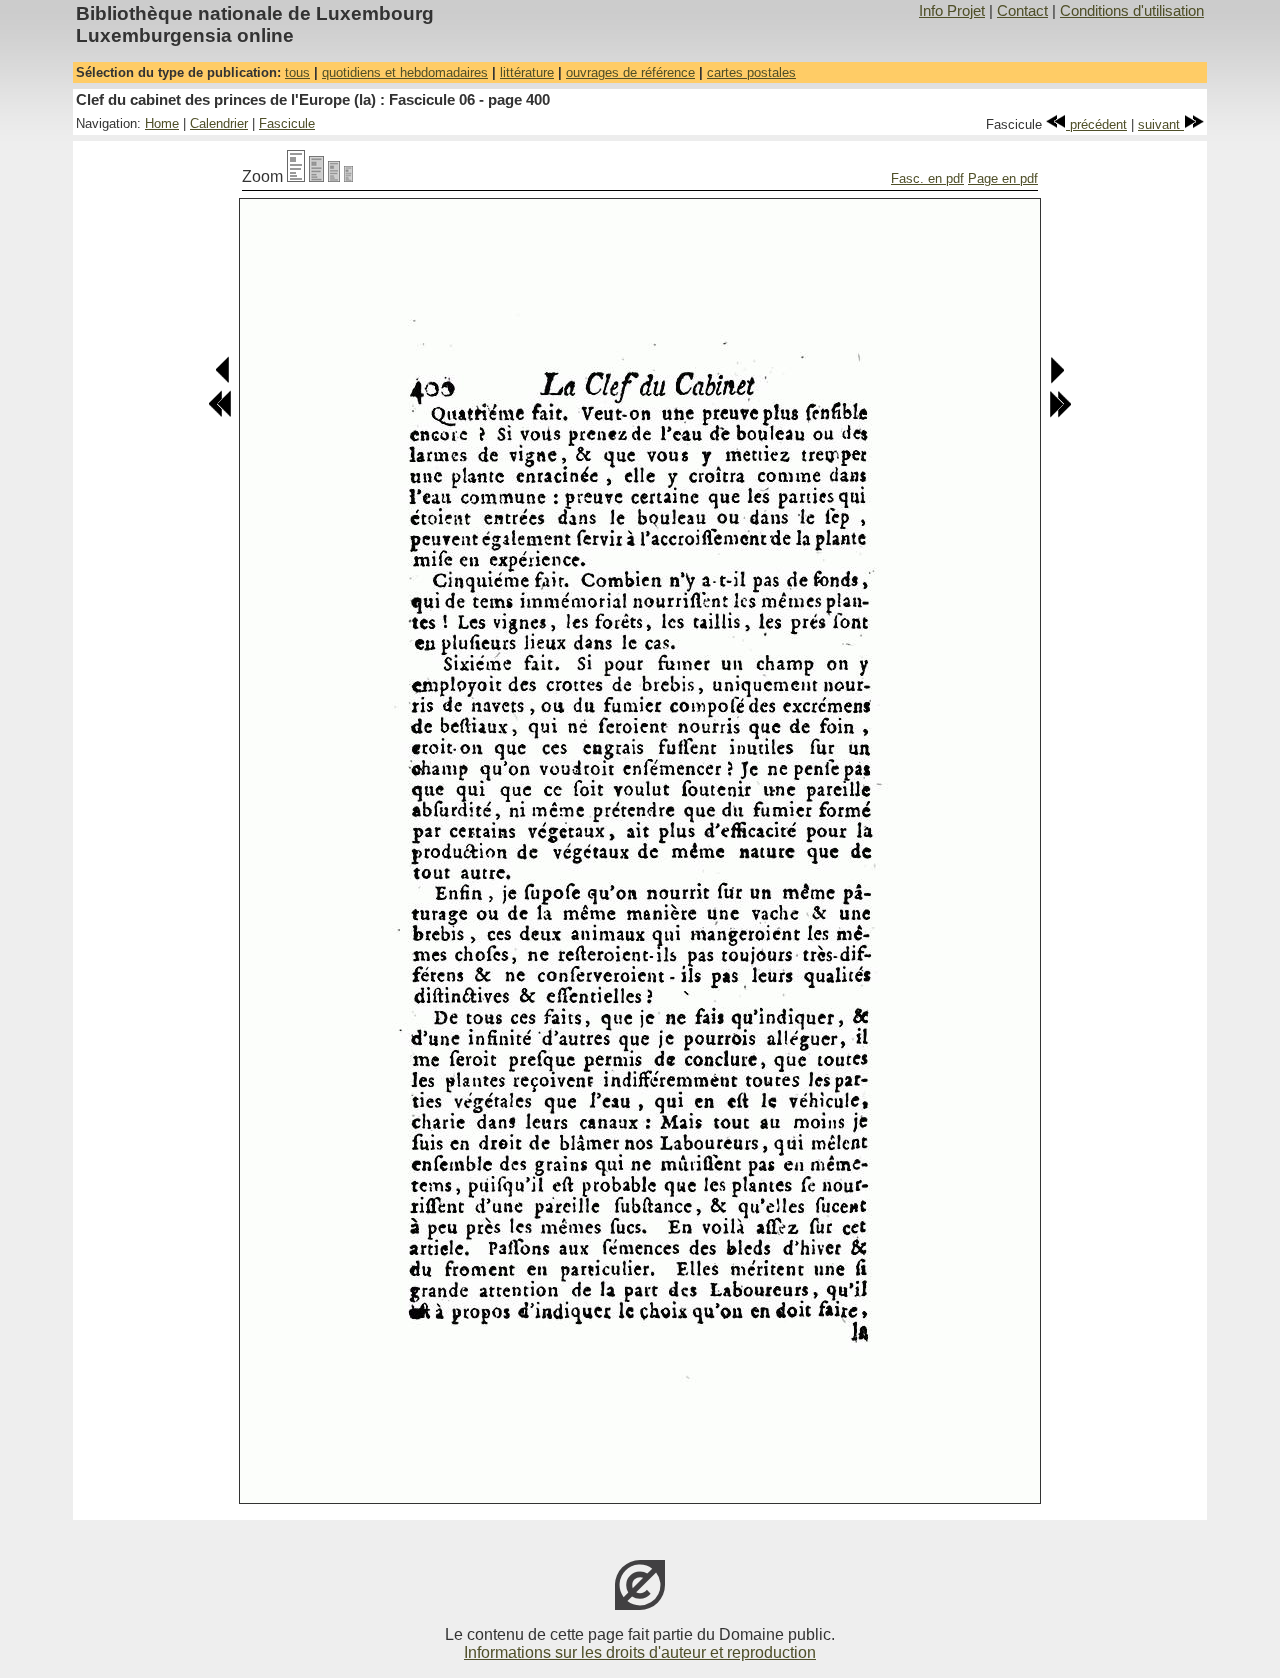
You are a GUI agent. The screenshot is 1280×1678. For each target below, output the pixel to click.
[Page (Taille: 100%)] (296, 176)
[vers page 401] (1056, 379)
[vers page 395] (220, 413)
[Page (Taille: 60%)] (334, 176)
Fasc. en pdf (927, 178)
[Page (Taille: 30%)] (348, 176)
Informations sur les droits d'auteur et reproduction (640, 1652)
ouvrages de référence (630, 72)
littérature (527, 72)
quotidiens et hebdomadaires (405, 72)
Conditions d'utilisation (1132, 11)
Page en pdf (1003, 178)
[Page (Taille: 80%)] (316, 176)
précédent (1096, 124)
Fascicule (287, 123)
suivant (1161, 124)
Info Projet (952, 11)
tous (297, 72)
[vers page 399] (223, 379)
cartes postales (751, 72)
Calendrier (219, 123)
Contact (1022, 11)
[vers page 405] (1060, 413)
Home (162, 123)
